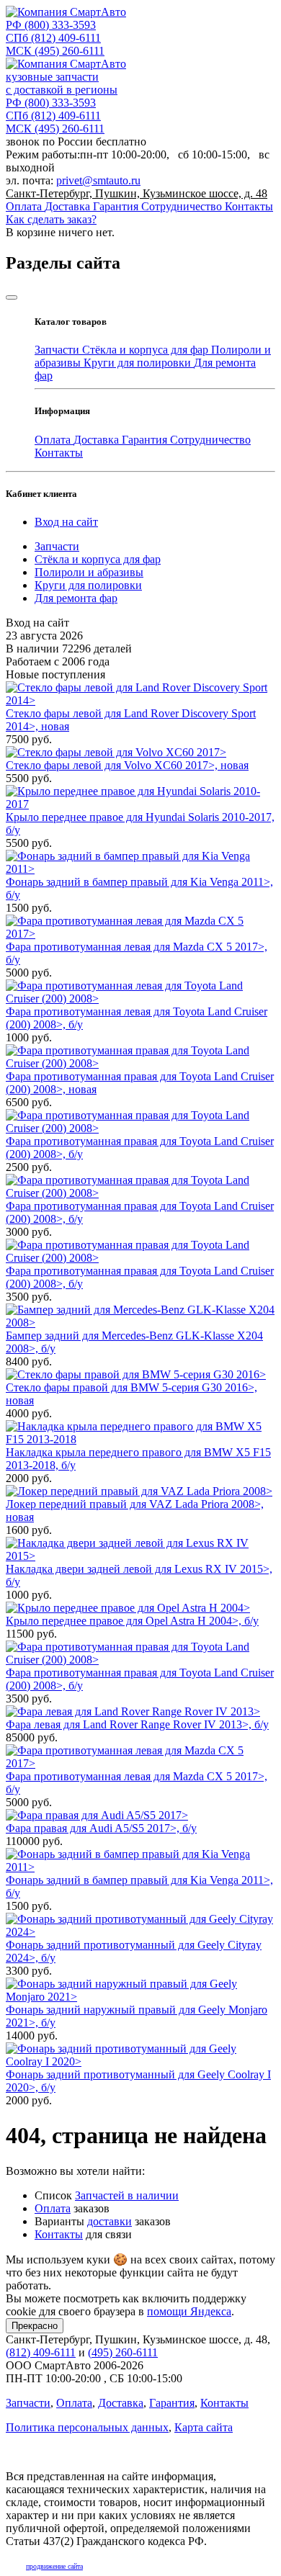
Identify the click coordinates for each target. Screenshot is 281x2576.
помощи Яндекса (189, 2311)
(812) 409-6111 (53, 38)
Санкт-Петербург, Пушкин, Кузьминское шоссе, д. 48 (137, 193)
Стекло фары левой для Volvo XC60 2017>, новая (127, 765)
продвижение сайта (54, 2566)
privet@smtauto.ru (98, 180)
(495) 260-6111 (55, 51)
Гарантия (117, 206)
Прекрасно (35, 2326)
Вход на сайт (66, 522)
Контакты (249, 206)
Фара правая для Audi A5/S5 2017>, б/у (101, 1828)
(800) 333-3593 (51, 25)
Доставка (69, 206)
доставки (110, 2221)
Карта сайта (204, 2427)
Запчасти (58, 350)
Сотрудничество (183, 206)
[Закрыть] (12, 297)
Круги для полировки (139, 363)
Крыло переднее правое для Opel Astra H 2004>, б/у (132, 1621)
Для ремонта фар (76, 598)
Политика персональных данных (87, 2427)
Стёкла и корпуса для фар (147, 350)
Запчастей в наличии (127, 2195)
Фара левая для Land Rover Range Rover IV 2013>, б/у (137, 1724)
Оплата (25, 206)
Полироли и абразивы (89, 572)
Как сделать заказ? (51, 219)
